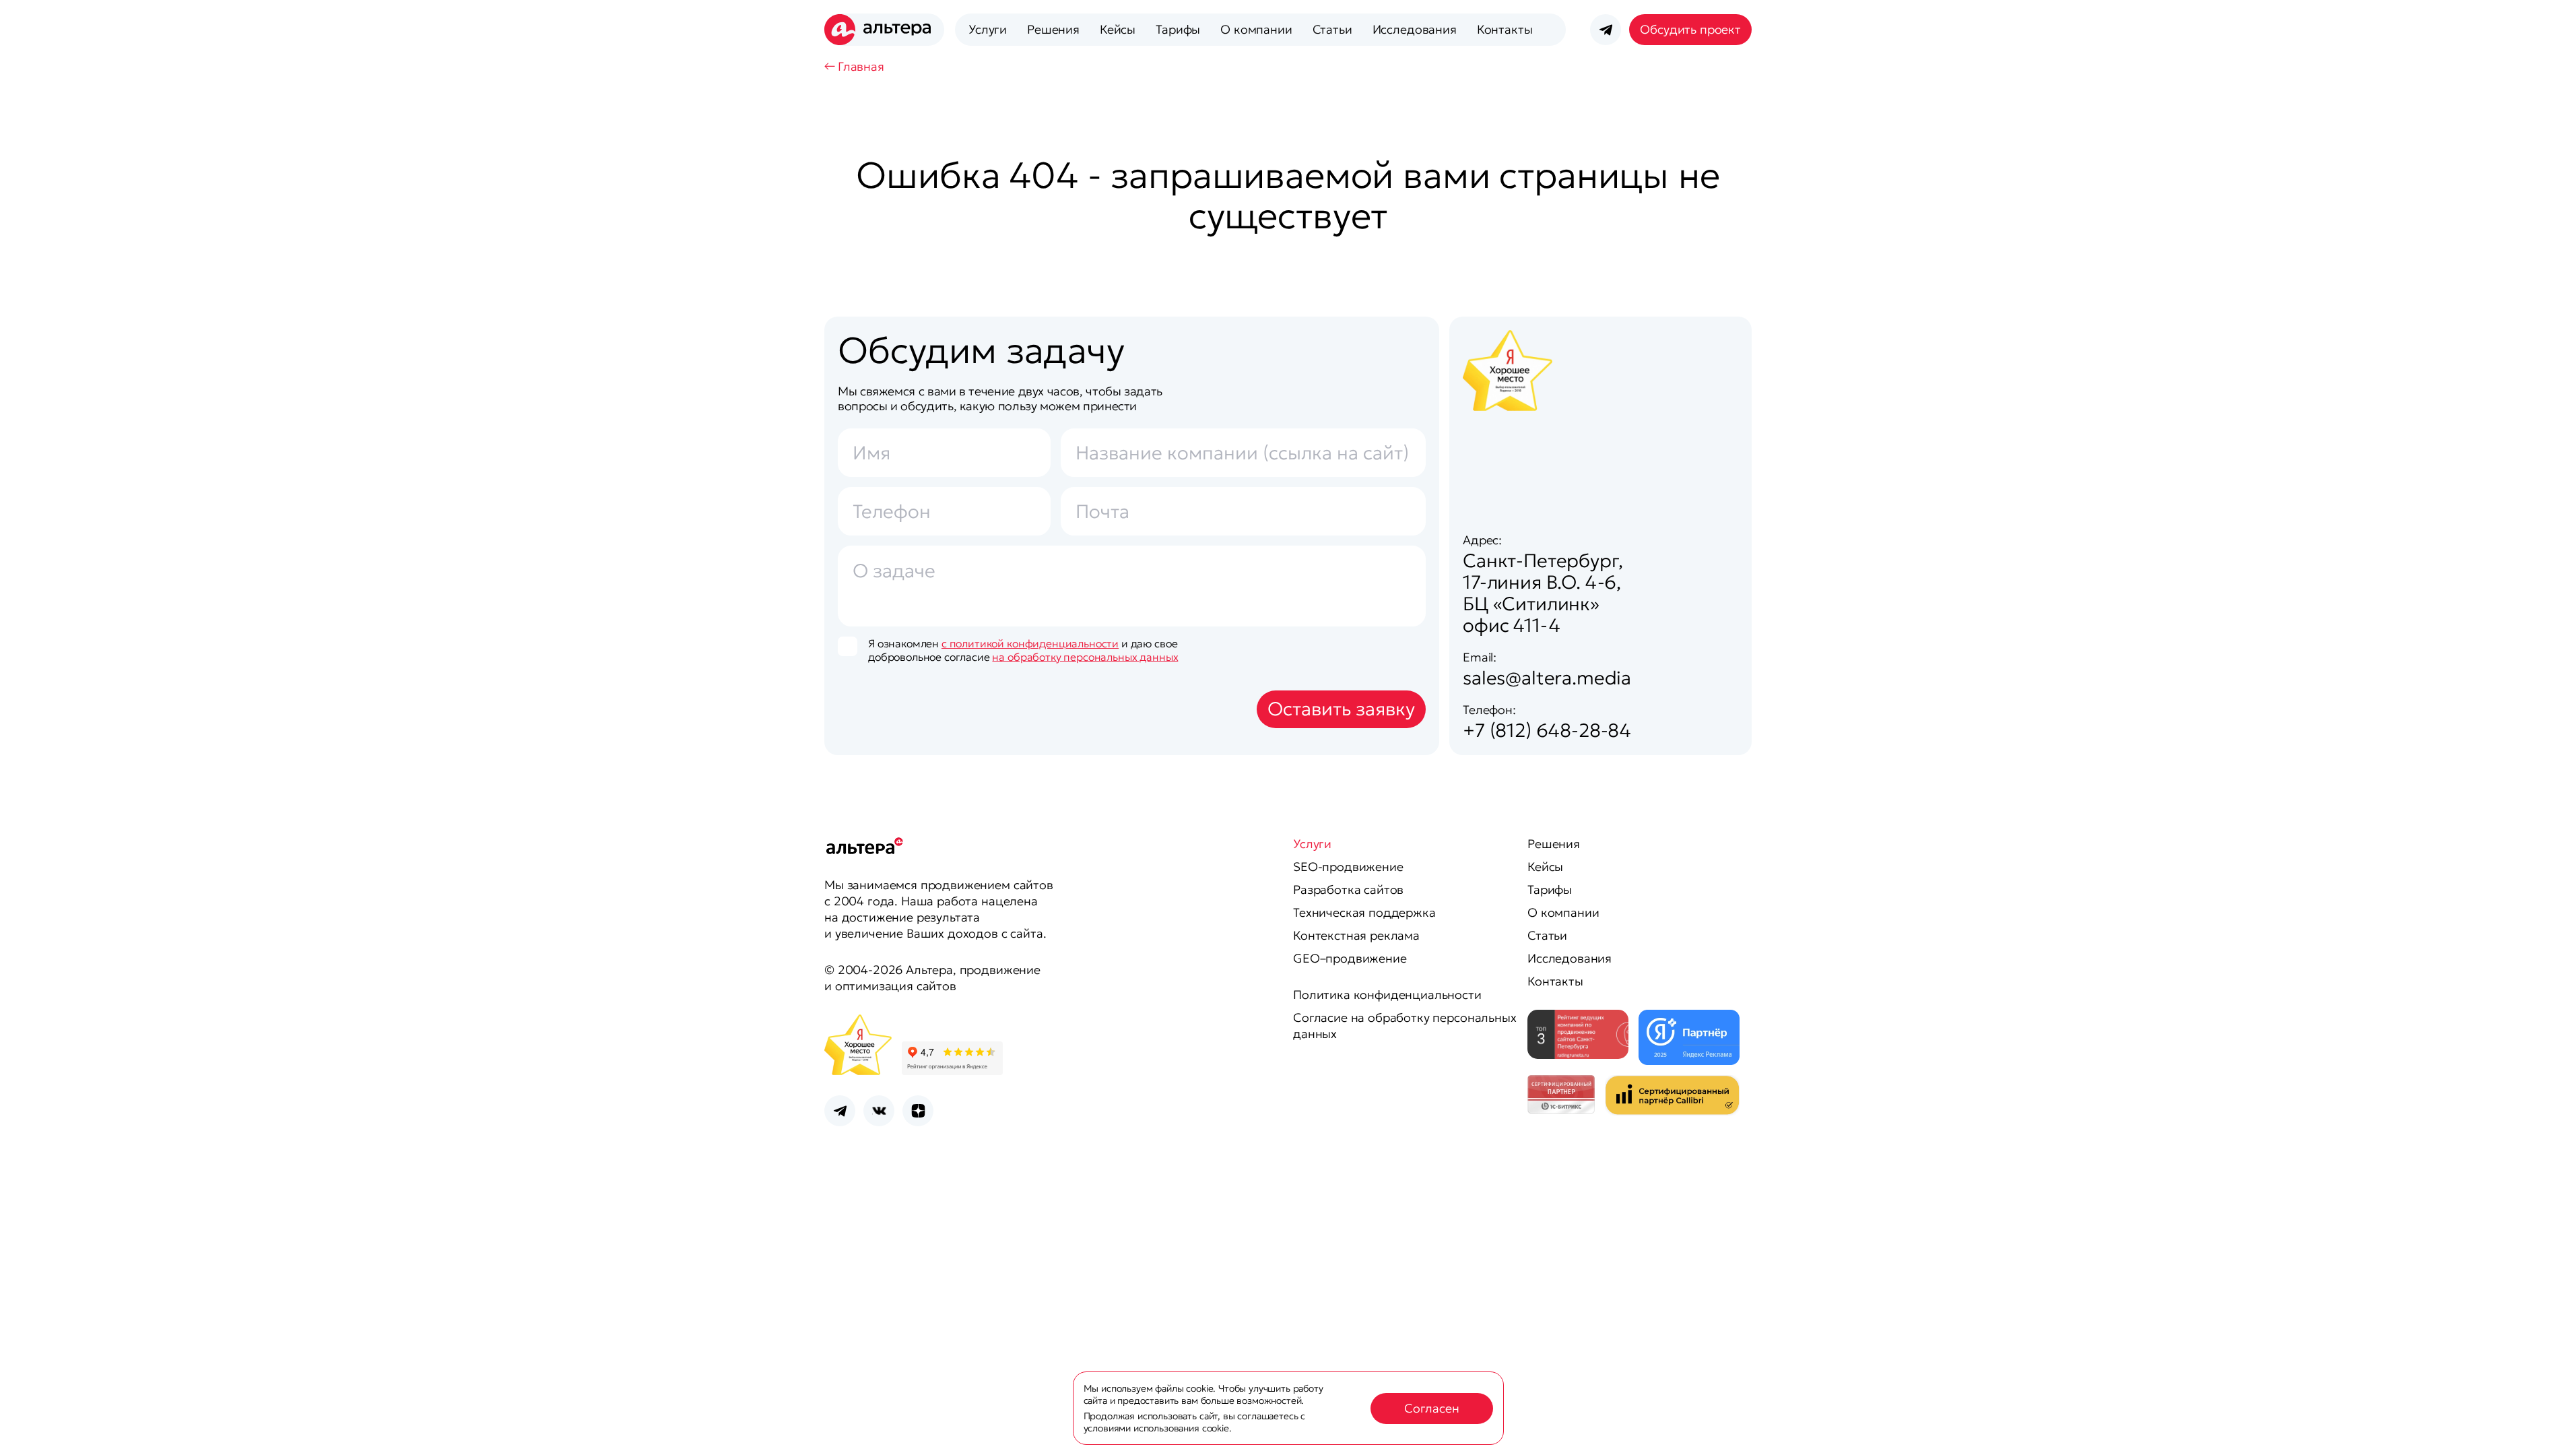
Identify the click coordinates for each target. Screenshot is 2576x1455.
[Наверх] (2549, 1428)
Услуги (988, 29)
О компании (1256, 29)
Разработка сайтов (1348, 890)
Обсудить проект (1690, 29)
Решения (1053, 29)
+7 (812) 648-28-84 (1547, 731)
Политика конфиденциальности (1387, 995)
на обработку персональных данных (1085, 657)
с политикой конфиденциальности (1030, 643)
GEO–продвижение (1350, 958)
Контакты (1505, 29)
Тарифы (1178, 29)
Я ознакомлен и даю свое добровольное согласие (1023, 650)
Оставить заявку (1341, 709)
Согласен (1432, 1408)
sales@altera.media (1547, 678)
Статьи (1332, 29)
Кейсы (1118, 29)
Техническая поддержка (1364, 912)
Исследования (1415, 29)
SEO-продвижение (1348, 867)
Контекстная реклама (1356, 935)
